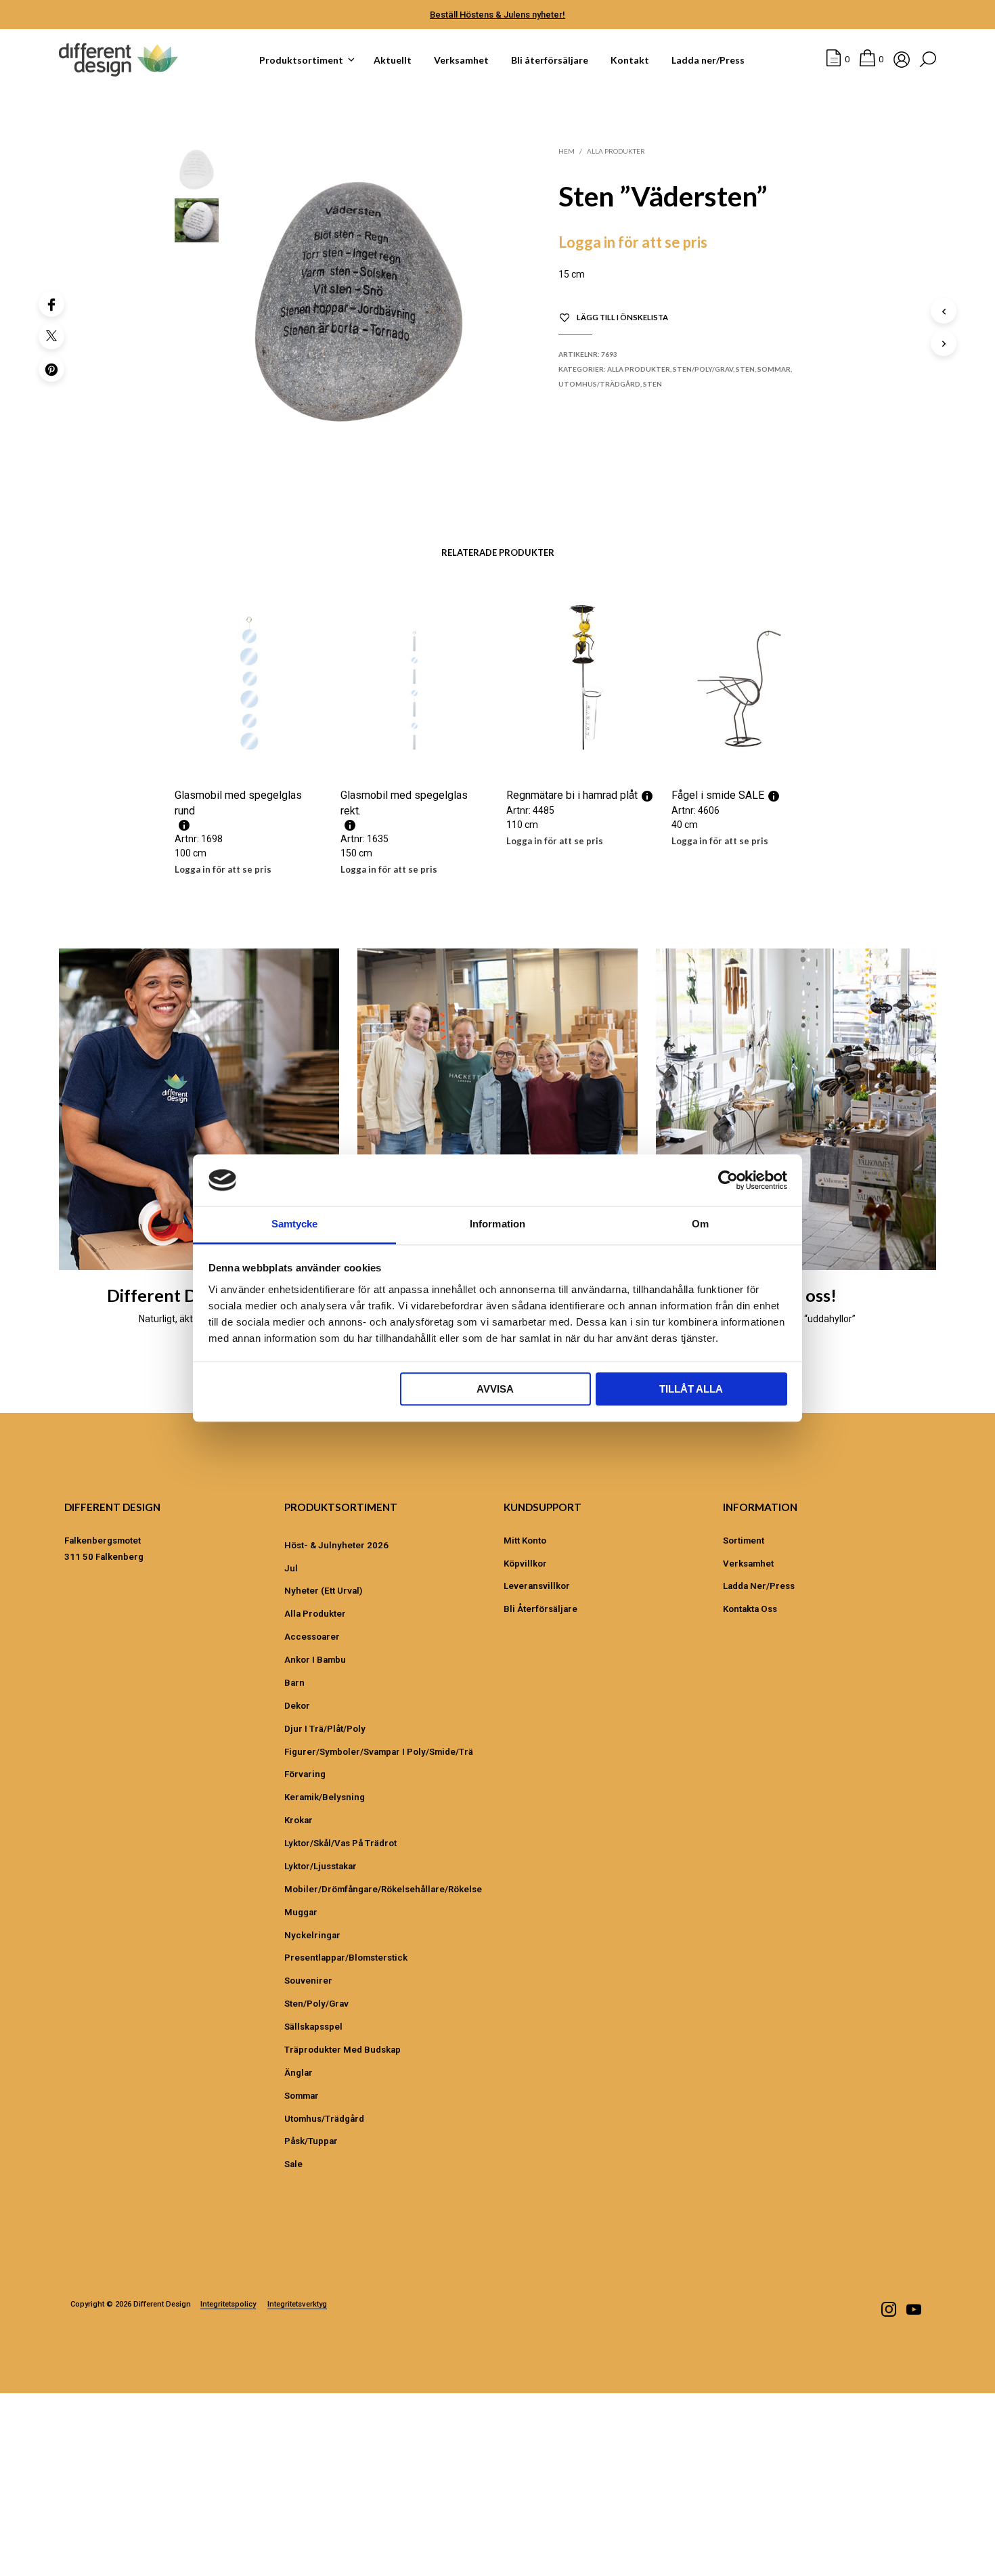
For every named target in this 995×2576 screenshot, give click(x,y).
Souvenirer (308, 1981)
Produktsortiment (301, 60)
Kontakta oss (750, 1609)
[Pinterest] (51, 369)
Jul (291, 1568)
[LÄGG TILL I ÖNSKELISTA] (249, 751)
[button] (838, 60)
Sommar (774, 369)
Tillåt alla (691, 1390)
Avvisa (495, 1390)
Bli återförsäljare (550, 60)
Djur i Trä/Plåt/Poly (325, 1729)
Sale (293, 2164)
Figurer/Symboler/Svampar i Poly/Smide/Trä (379, 1752)
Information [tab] (497, 1224)
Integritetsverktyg (297, 2305)
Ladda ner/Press (708, 60)
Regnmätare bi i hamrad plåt (572, 795)
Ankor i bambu (315, 1660)
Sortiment (744, 1541)
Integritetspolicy (228, 2305)
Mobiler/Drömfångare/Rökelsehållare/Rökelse (383, 1889)
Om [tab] (700, 1224)
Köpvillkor (525, 1564)
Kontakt (630, 60)
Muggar (301, 1912)
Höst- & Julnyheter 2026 (336, 1545)
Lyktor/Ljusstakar (320, 1866)
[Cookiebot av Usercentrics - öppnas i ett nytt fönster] (728, 1180)
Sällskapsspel (313, 2027)
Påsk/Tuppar (311, 2141)
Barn (294, 1683)
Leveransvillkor (537, 1586)
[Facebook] (51, 304)
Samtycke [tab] (295, 1224)
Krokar (298, 1820)
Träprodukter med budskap (342, 2050)
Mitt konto (525, 1541)
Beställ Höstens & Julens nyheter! (497, 15)
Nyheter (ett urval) (323, 1591)
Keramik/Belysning (325, 1797)
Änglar (298, 2073)
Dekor (297, 1706)
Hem (567, 151)
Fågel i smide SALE (718, 795)
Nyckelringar (312, 1935)
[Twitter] (51, 336)
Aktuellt (393, 60)
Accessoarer (312, 1637)
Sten (745, 369)
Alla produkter (616, 151)
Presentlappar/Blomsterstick (346, 1958)
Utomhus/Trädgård (599, 384)
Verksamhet (461, 60)
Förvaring (305, 1774)
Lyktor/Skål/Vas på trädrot (340, 1843)
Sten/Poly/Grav (703, 369)
